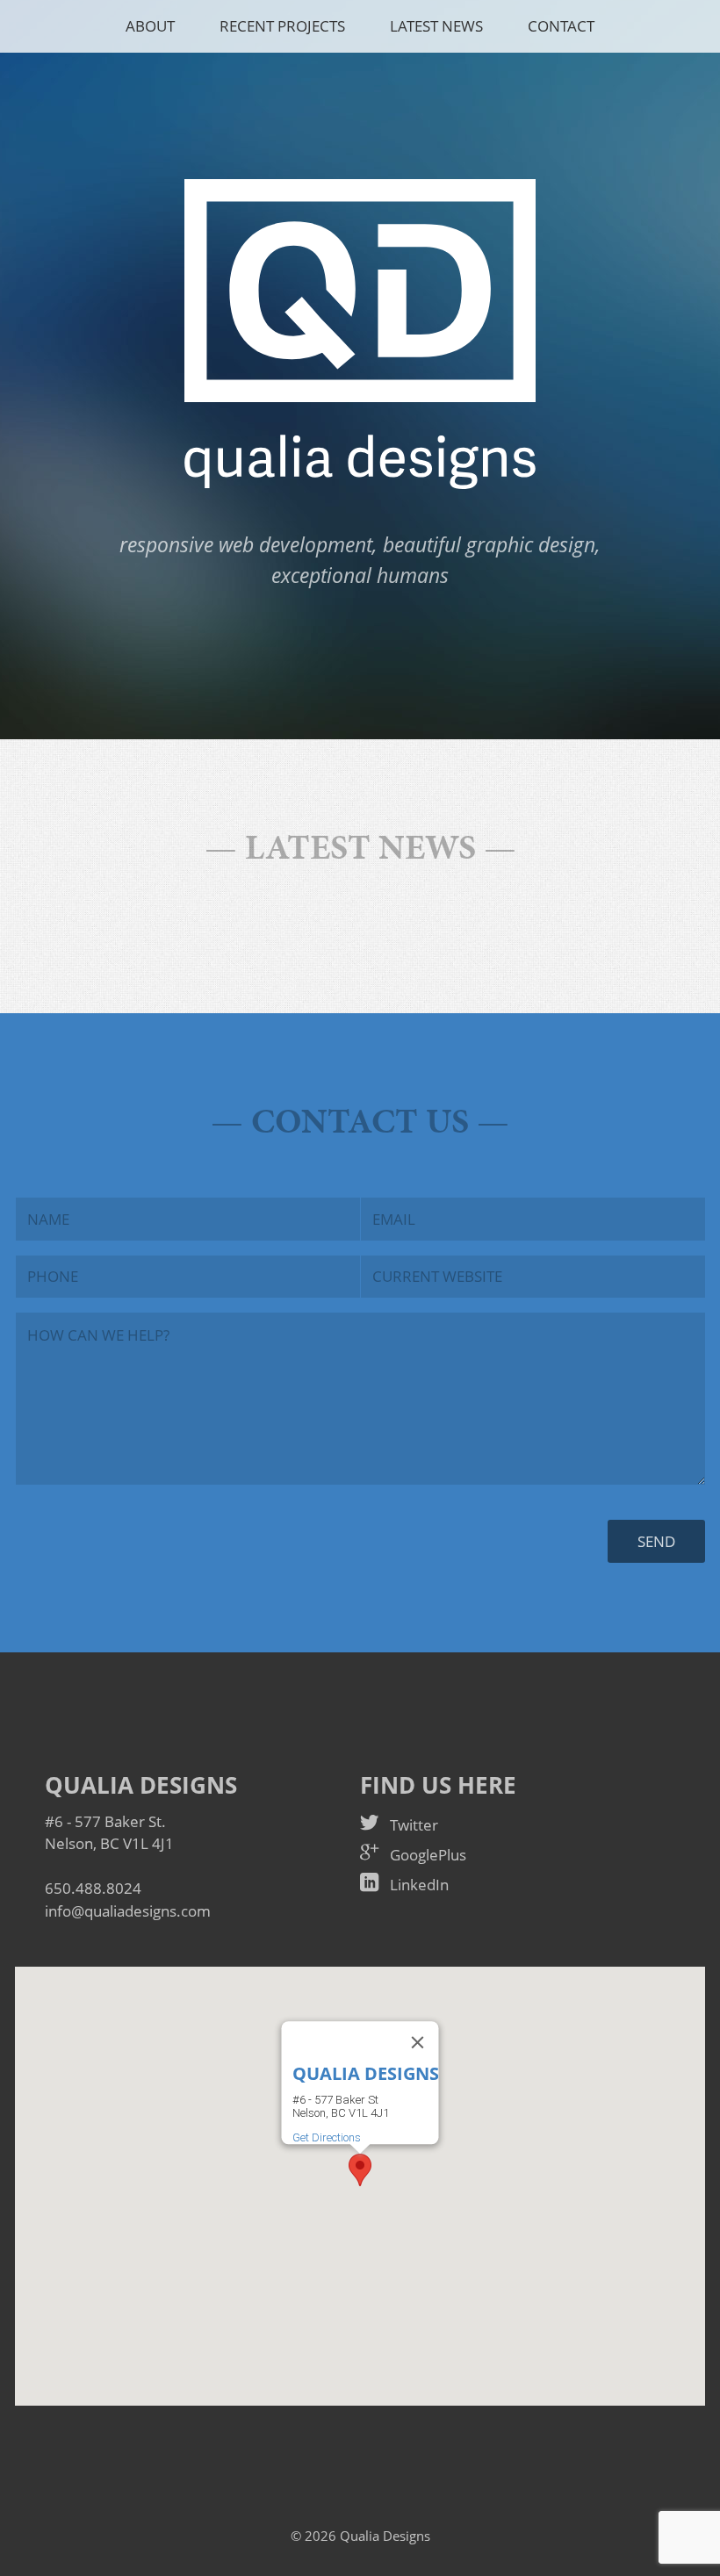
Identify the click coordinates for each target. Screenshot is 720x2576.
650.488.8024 (93, 1888)
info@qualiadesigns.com (128, 1911)
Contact (561, 26)
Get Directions (327, 2137)
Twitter (414, 1825)
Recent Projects (282, 26)
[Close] (418, 2042)
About (150, 26)
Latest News (436, 26)
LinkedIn (419, 1885)
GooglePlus (428, 1855)
